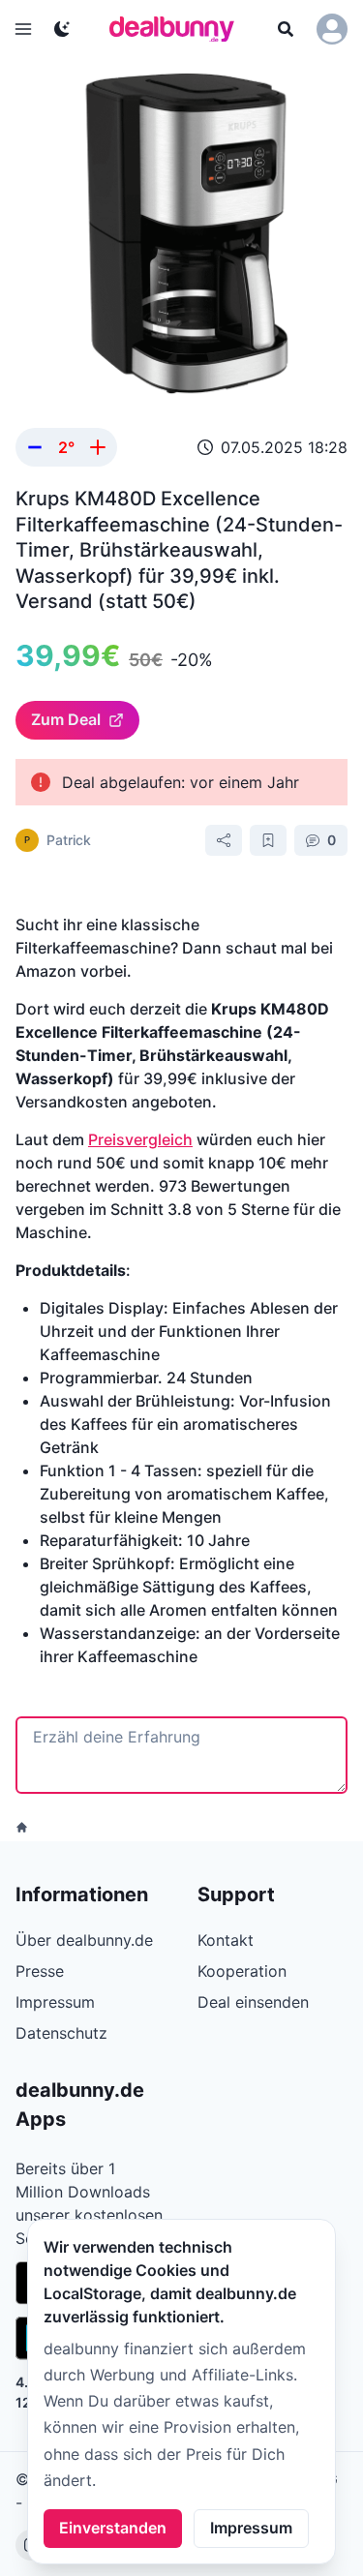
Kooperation (242, 1971)
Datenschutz (61, 2033)
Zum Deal (66, 719)
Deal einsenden (253, 2002)
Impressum (251, 2528)
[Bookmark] (268, 840)
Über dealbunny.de (84, 1940)
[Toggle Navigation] (23, 29)
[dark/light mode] (62, 29)
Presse (40, 1971)
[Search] (286, 29)
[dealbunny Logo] (178, 29)
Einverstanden (113, 2528)
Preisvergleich (140, 1139)
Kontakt (226, 1940)
